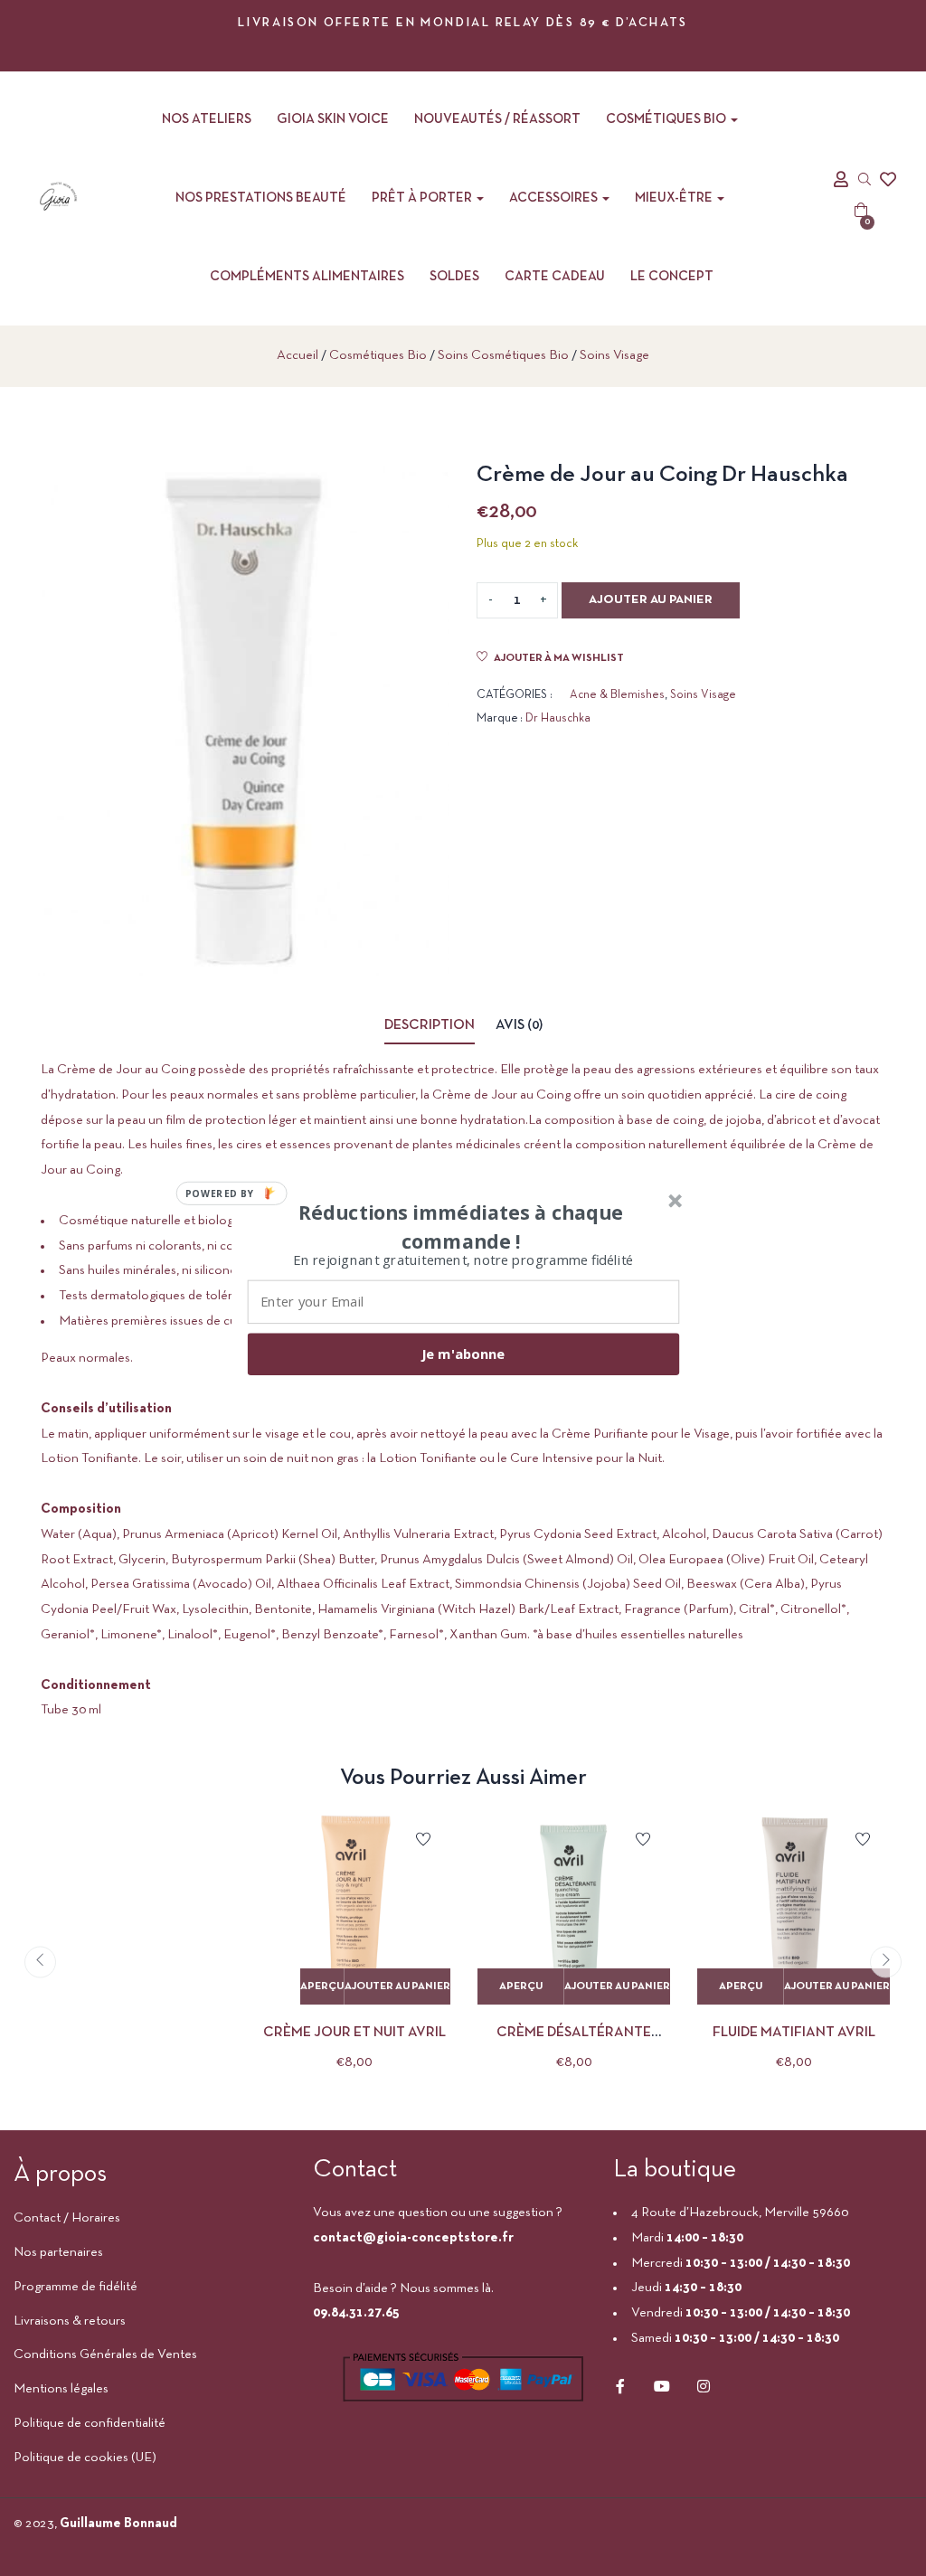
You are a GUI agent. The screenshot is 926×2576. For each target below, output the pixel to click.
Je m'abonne (463, 1354)
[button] (461, 1226)
